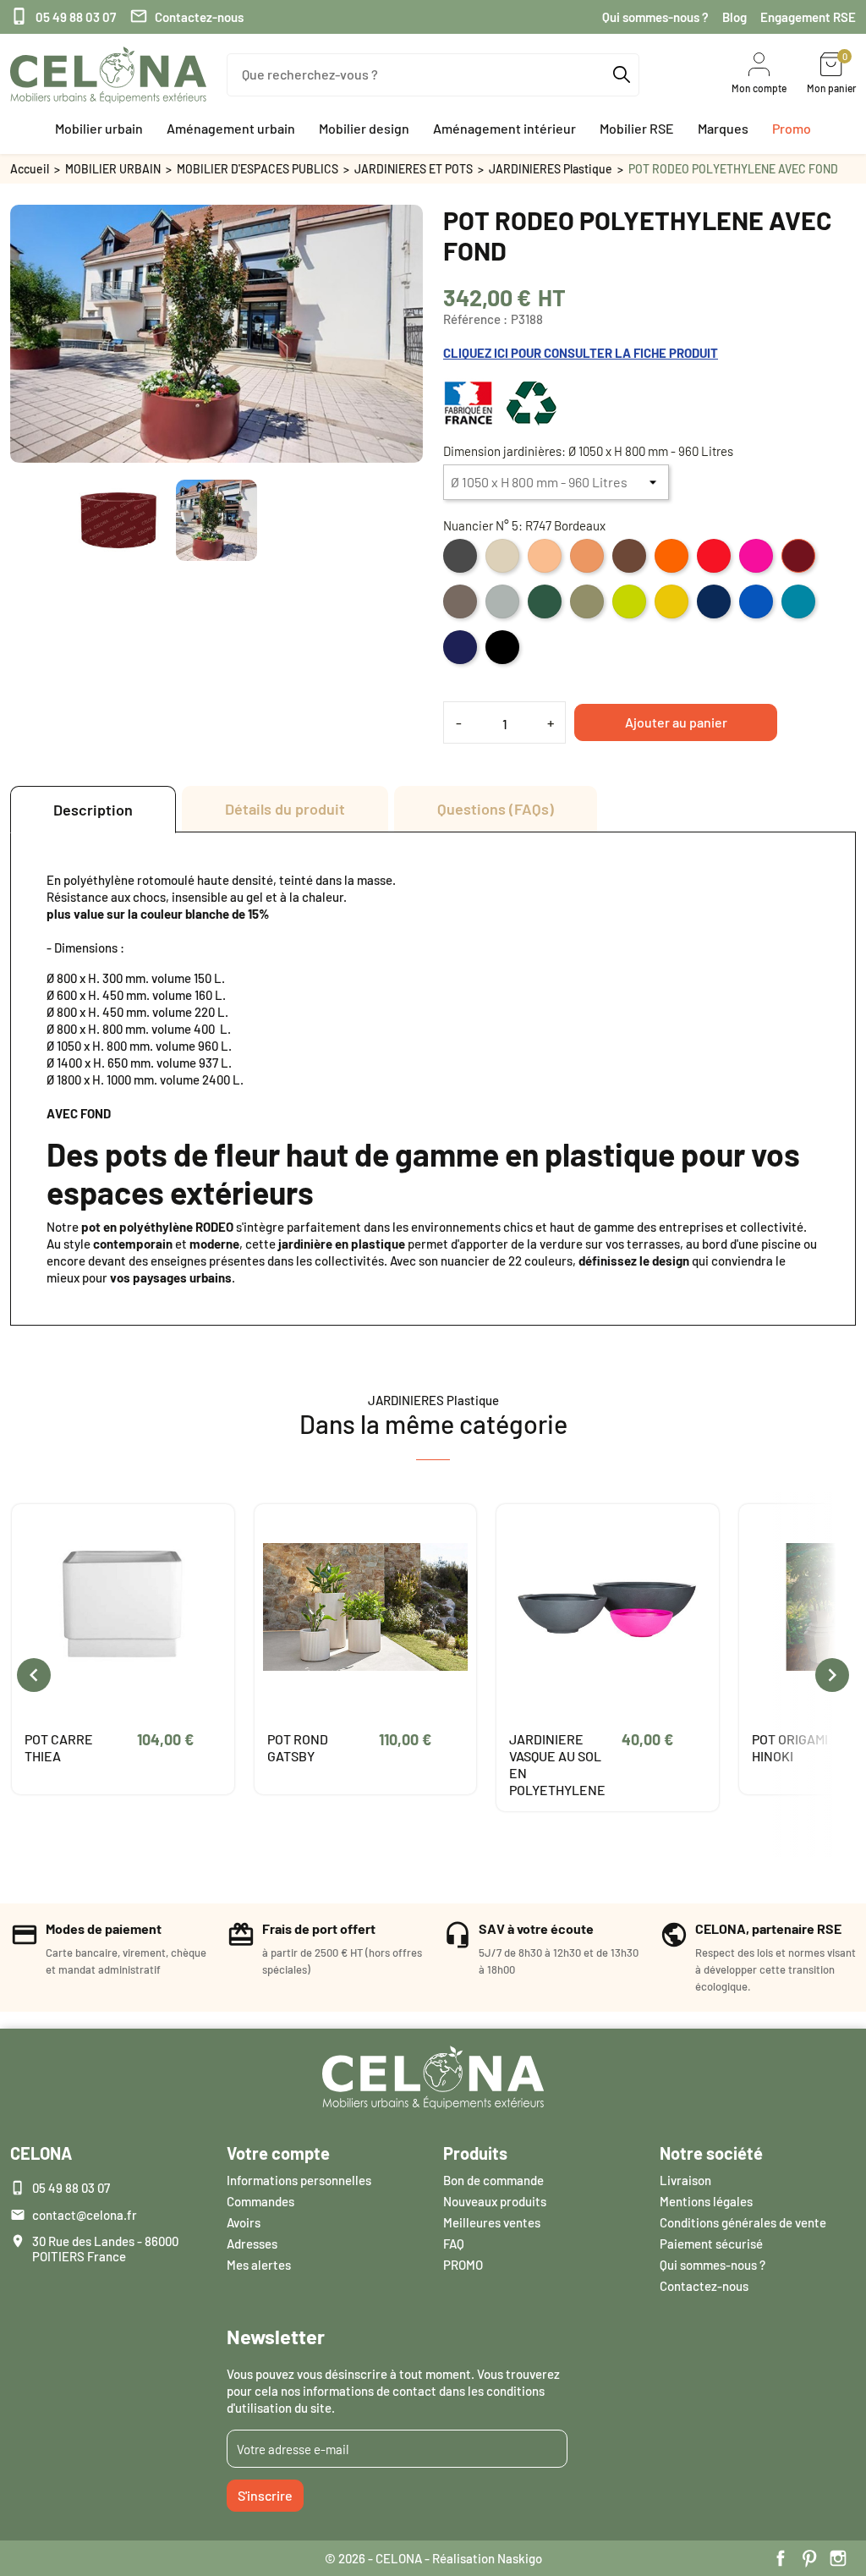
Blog (734, 17)
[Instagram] (838, 2558)
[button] (99, 129)
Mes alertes (259, 2265)
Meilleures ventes (492, 2222)
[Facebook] (781, 2558)
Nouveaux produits (495, 2201)
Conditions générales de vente (743, 2222)
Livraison (685, 2180)
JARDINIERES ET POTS (414, 169)
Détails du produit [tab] (285, 809)
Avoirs (244, 2222)
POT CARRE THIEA (59, 1747)
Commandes (260, 2201)
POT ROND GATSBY (298, 1747)
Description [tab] (93, 810)
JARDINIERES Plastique (551, 169)
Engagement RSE (808, 17)
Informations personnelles (299, 2180)
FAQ (454, 2244)
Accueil (30, 169)
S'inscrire (265, 2495)
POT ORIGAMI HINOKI (790, 1747)
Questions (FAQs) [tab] (496, 809)
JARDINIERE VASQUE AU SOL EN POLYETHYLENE (557, 1764)
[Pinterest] (809, 2558)
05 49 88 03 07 (63, 16)
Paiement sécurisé (711, 2244)
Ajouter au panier (676, 722)
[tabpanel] (433, 1079)
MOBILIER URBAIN (113, 169)
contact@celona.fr (85, 2215)
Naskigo (520, 2558)
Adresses (252, 2244)
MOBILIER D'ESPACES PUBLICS (258, 169)
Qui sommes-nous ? (655, 17)
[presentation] (34, 1675)
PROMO (463, 2265)
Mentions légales (706, 2201)
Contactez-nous (186, 16)
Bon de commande (493, 2180)
